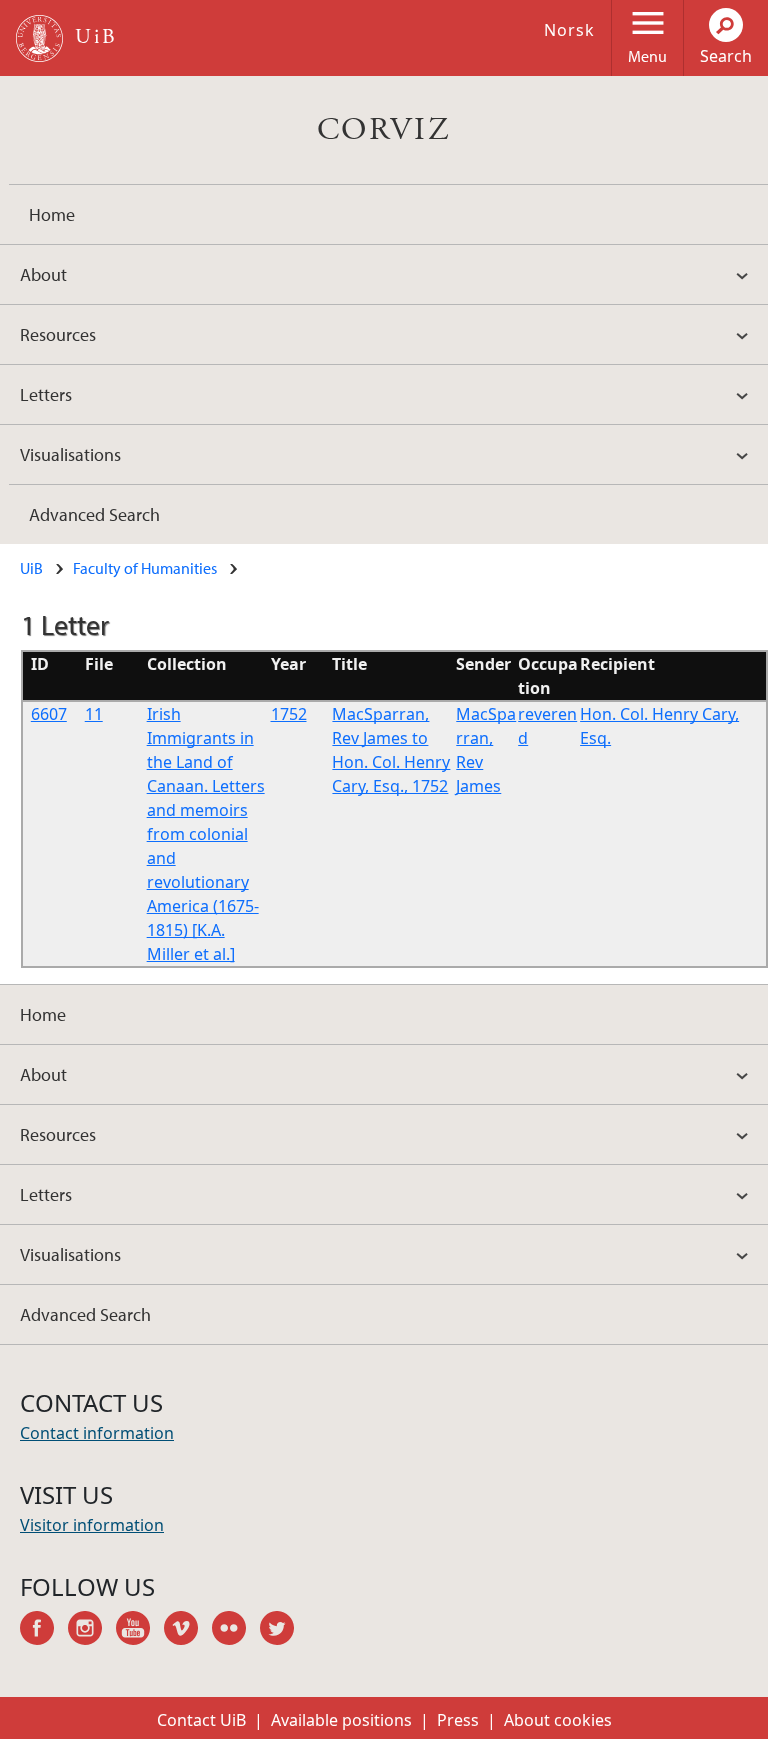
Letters (46, 394)
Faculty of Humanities (145, 568)
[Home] (39, 38)
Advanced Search (94, 514)
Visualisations (70, 454)
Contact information (97, 1433)
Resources (58, 334)
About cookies (558, 1720)
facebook (44, 1631)
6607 (49, 714)
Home (52, 214)
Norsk (569, 30)
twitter (284, 1631)
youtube (140, 1631)
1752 (289, 714)
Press (458, 1720)
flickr (236, 1631)
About (43, 274)
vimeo (188, 1631)
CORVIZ (384, 130)
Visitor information (92, 1525)
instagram (92, 1631)
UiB (31, 568)
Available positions (341, 1720)
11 (94, 714)
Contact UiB (201, 1720)
